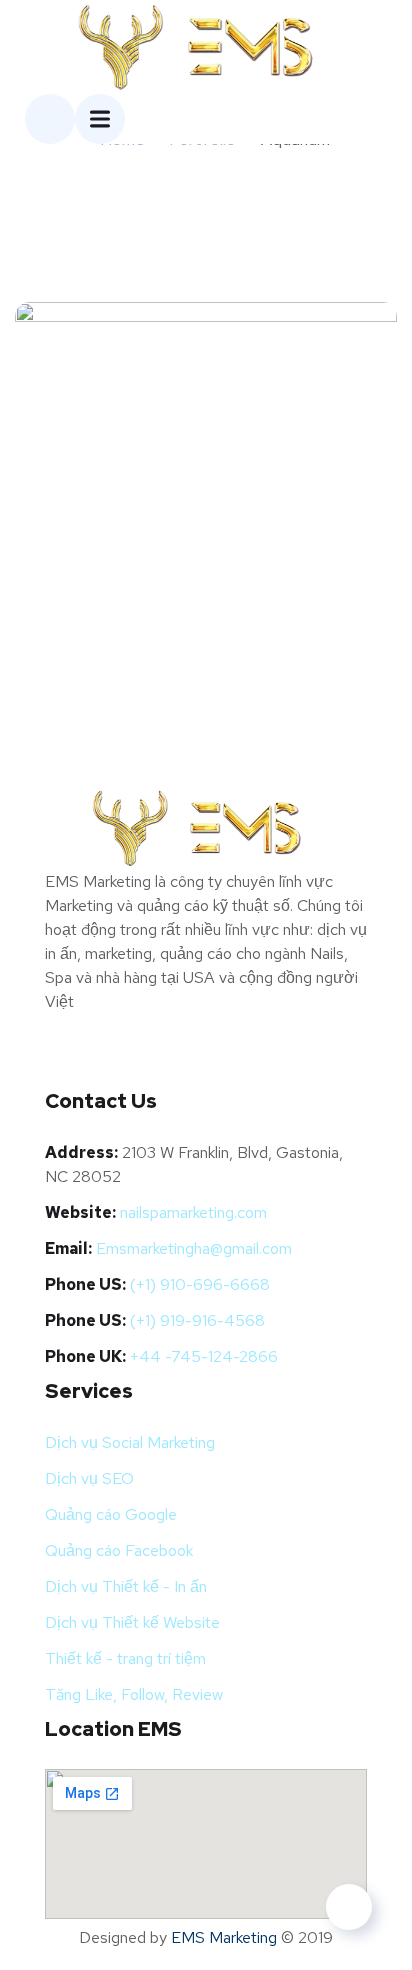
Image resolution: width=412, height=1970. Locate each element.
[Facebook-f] (70, 1059)
